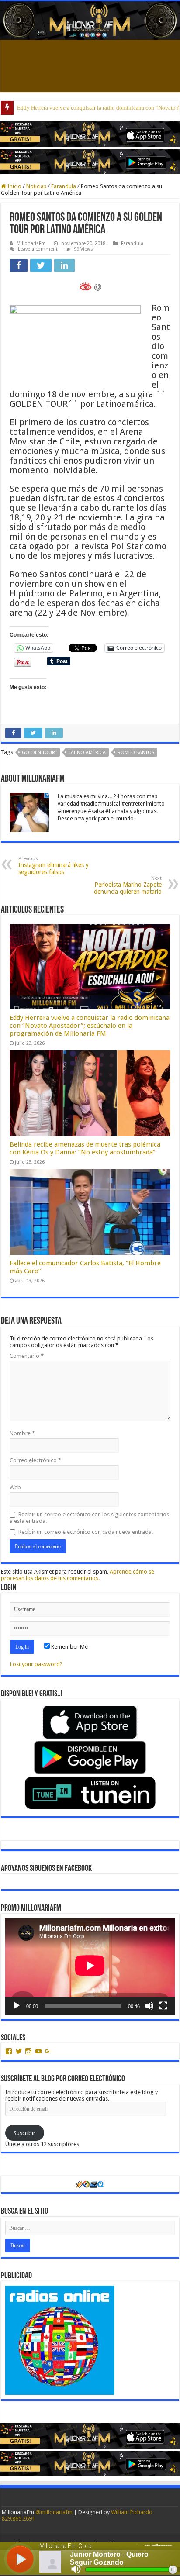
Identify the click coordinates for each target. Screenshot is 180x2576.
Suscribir (24, 2133)
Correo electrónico (35, 1460)
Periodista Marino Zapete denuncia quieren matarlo (128, 885)
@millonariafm (54, 2512)
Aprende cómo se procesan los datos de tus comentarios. (78, 1575)
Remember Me (69, 1647)
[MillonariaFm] (90, 21)
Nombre (22, 1433)
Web (15, 1487)
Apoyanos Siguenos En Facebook (46, 1869)
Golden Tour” (39, 752)
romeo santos (136, 752)
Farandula (64, 186)
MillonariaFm (31, 243)
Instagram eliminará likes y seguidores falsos (54, 866)
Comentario (27, 1356)
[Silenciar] (149, 2006)
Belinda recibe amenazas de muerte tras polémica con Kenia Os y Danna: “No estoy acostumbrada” (85, 1148)
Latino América (87, 752)
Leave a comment (38, 249)
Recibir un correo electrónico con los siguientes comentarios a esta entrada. (89, 1518)
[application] (90, 1966)
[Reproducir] (17, 2006)
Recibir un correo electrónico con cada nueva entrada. (86, 1532)
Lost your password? (36, 1664)
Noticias (36, 186)
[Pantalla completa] (163, 2006)
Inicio (14, 186)
